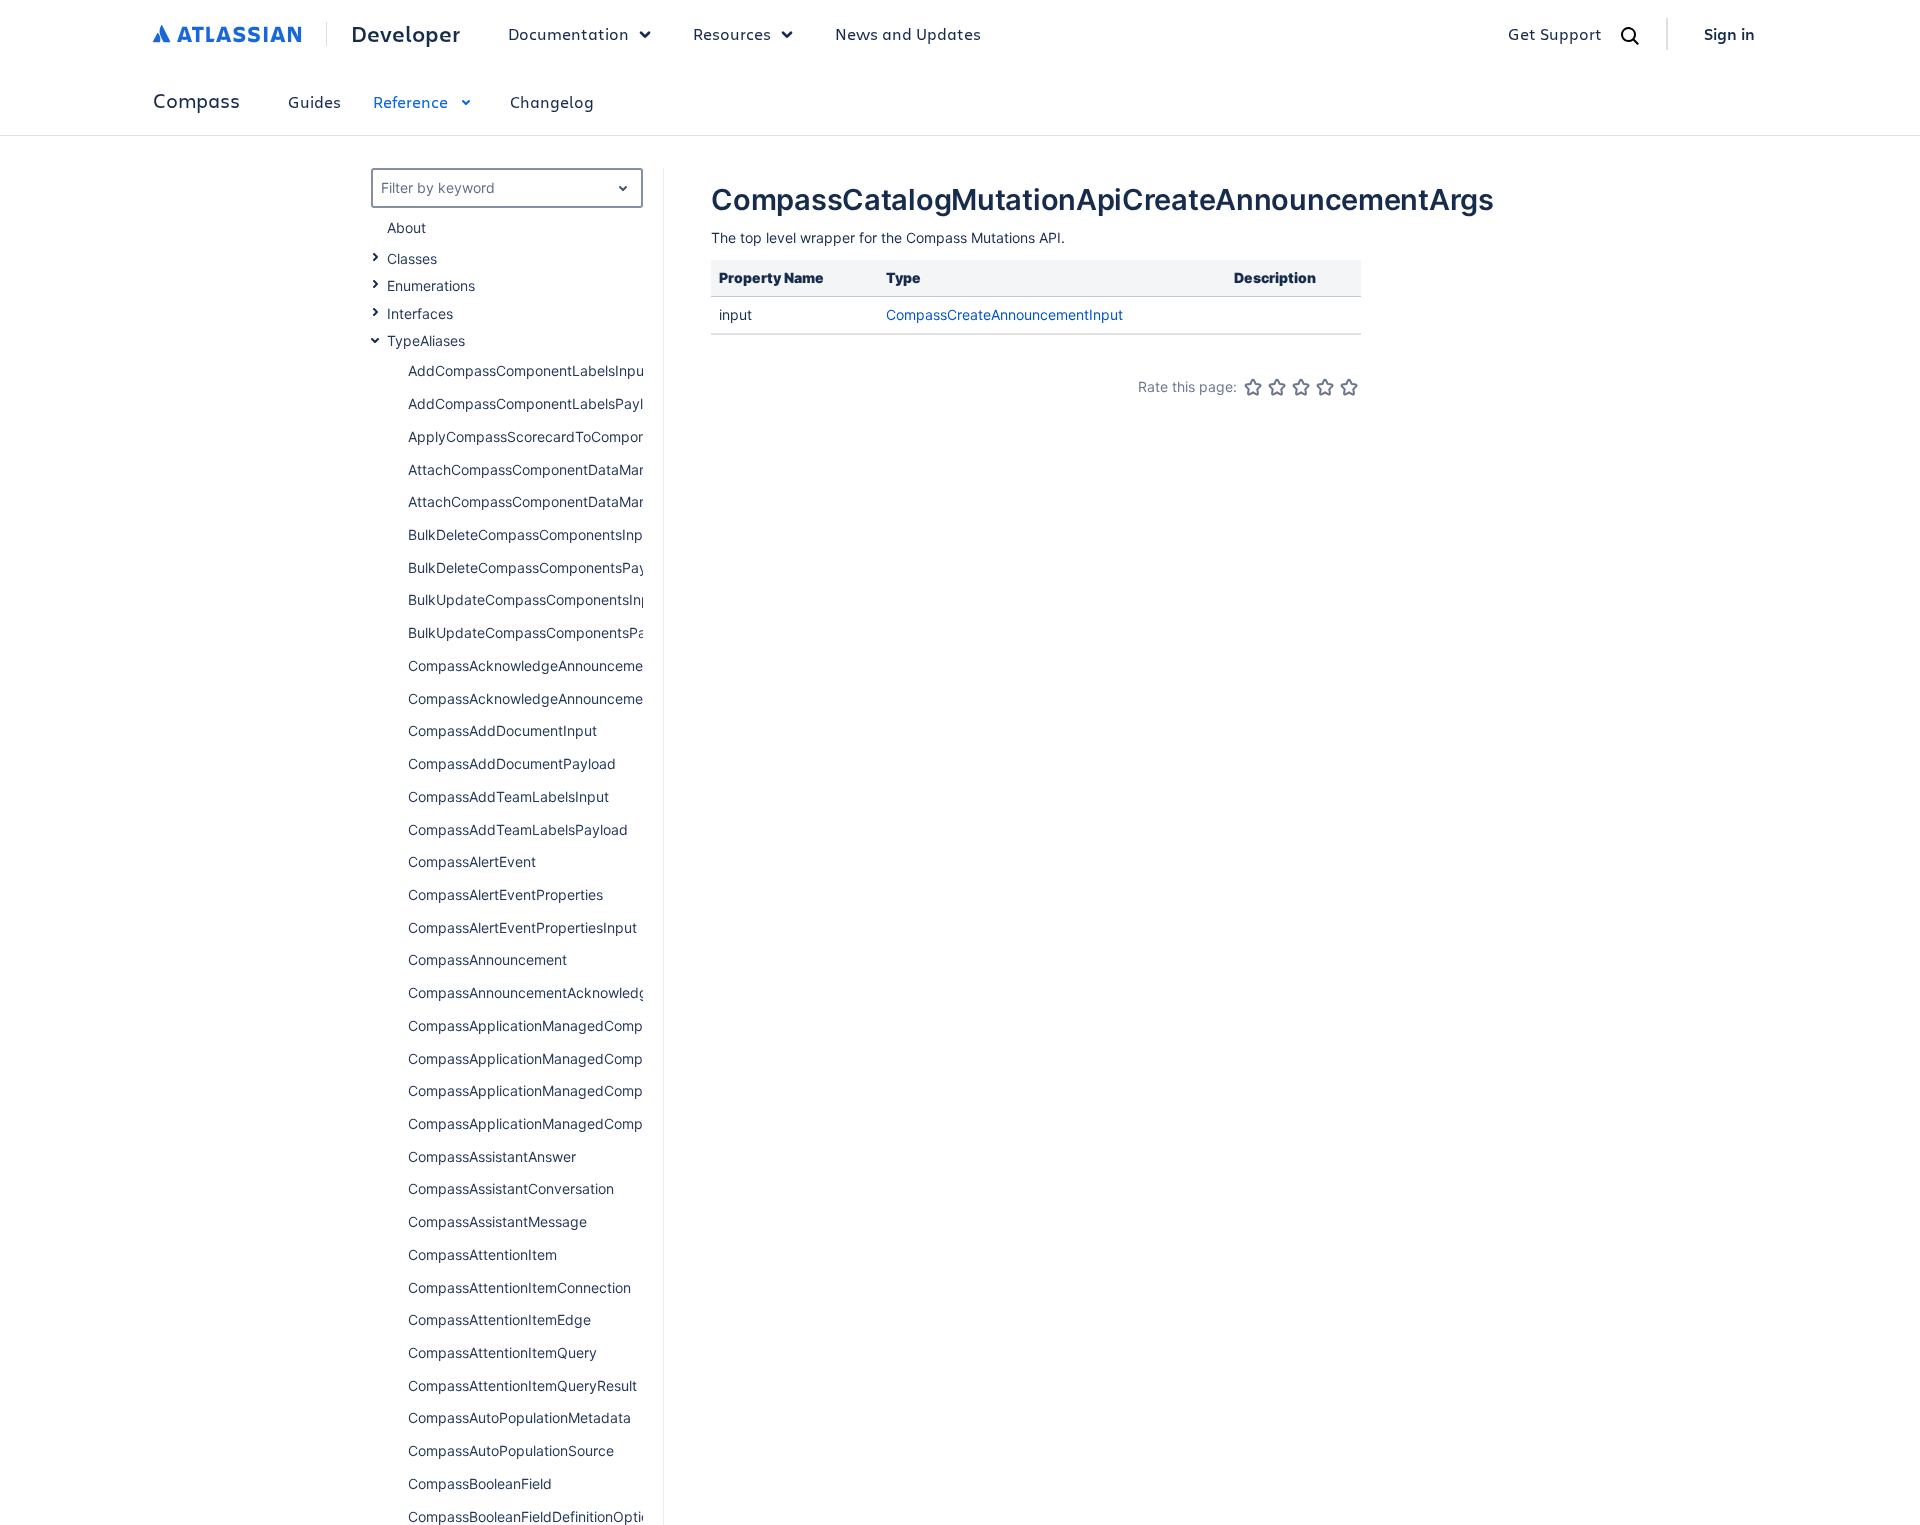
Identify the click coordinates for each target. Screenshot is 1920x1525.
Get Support (1555, 33)
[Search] (1630, 36)
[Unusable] (1253, 387)
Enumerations (431, 285)
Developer (405, 34)
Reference (410, 101)
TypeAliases (426, 340)
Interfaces (420, 313)
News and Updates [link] (908, 33)
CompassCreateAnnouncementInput (1004, 314)
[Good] (1325, 387)
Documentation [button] (568, 33)
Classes (412, 258)
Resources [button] (732, 33)
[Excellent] (1349, 387)
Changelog (552, 101)
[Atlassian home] (227, 34)
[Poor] (1277, 387)
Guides (314, 101)
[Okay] (1301, 387)
